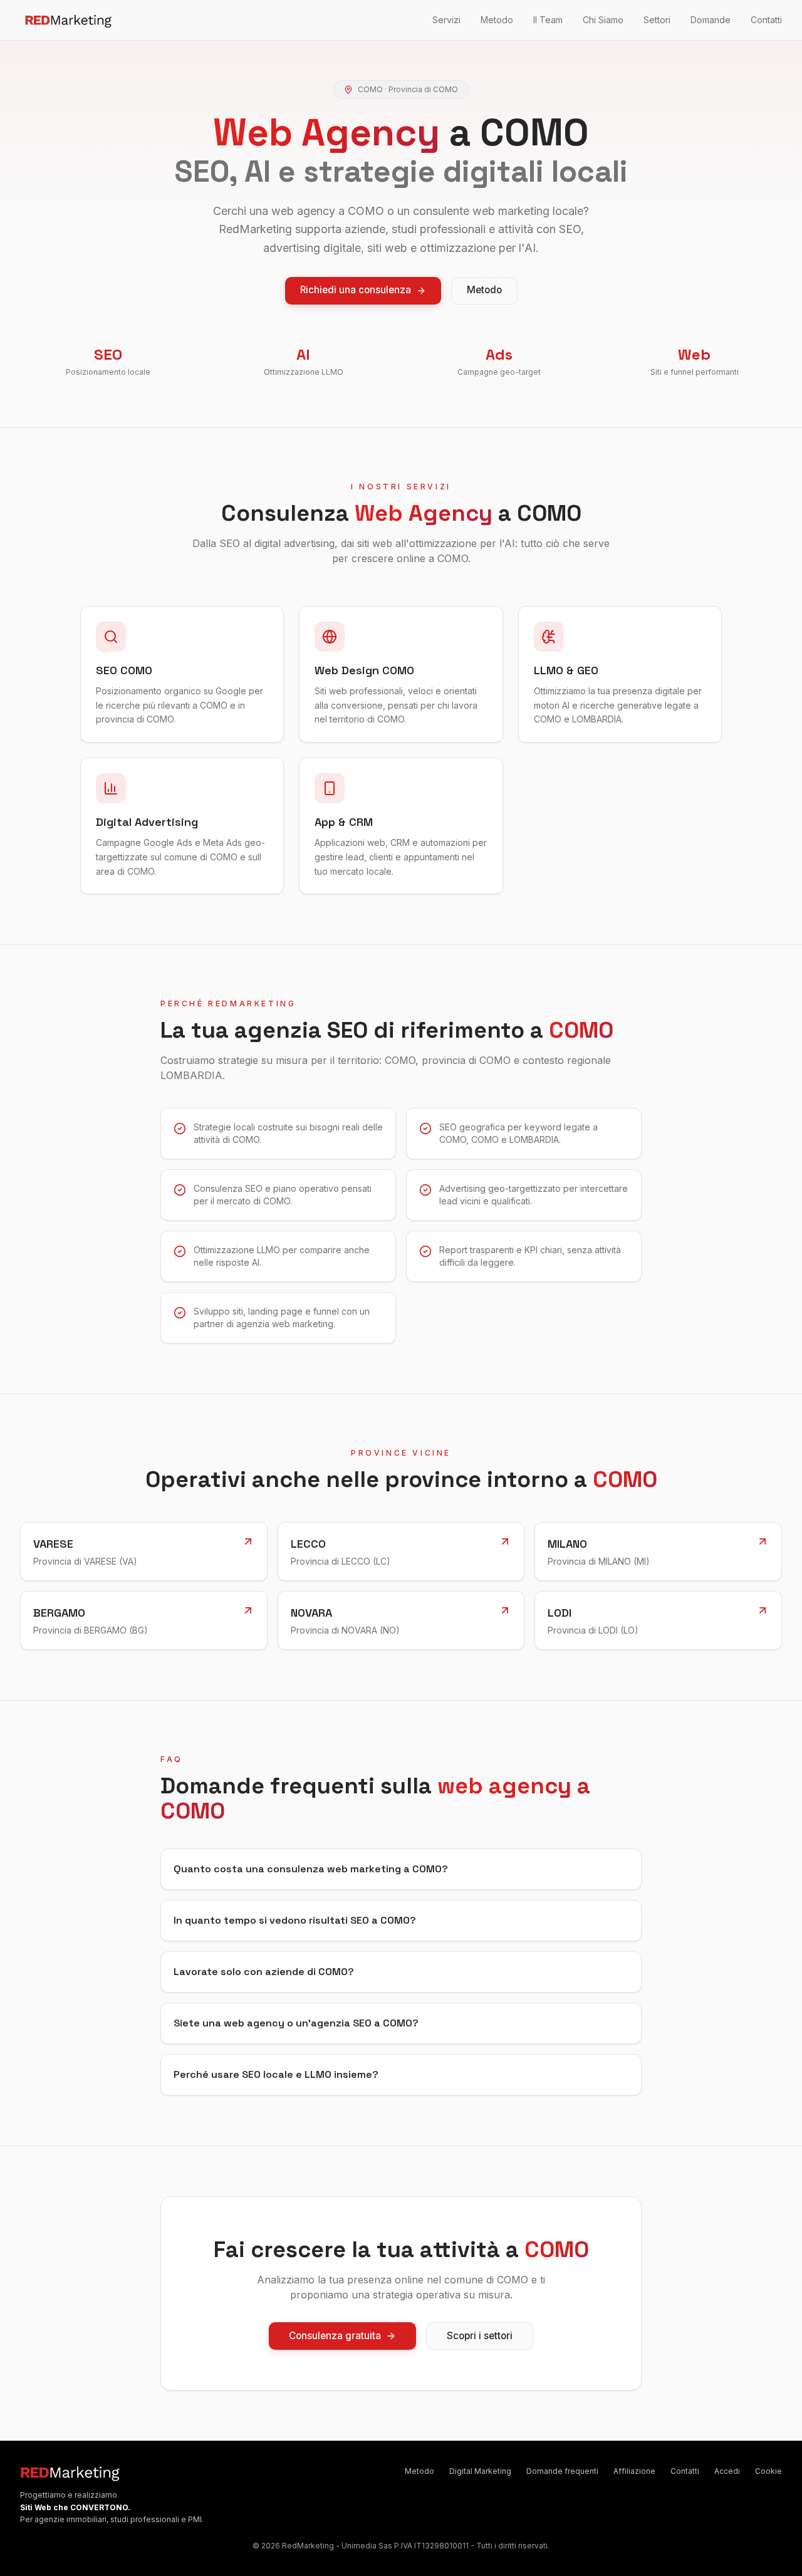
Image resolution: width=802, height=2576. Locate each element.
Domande (711, 20)
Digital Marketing (480, 2471)
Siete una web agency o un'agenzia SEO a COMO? (296, 2023)
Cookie (768, 2471)
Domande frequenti (562, 2471)
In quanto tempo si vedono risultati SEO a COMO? (295, 1920)
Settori (657, 20)
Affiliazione (634, 2471)
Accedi (727, 2471)
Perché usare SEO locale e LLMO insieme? (276, 2074)
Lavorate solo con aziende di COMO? (264, 1972)
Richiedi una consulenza (356, 290)
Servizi (446, 20)
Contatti (766, 20)
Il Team (548, 20)
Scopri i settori (480, 2336)
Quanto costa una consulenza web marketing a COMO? (311, 1869)
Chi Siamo (603, 20)
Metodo (497, 20)
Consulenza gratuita (335, 2336)
